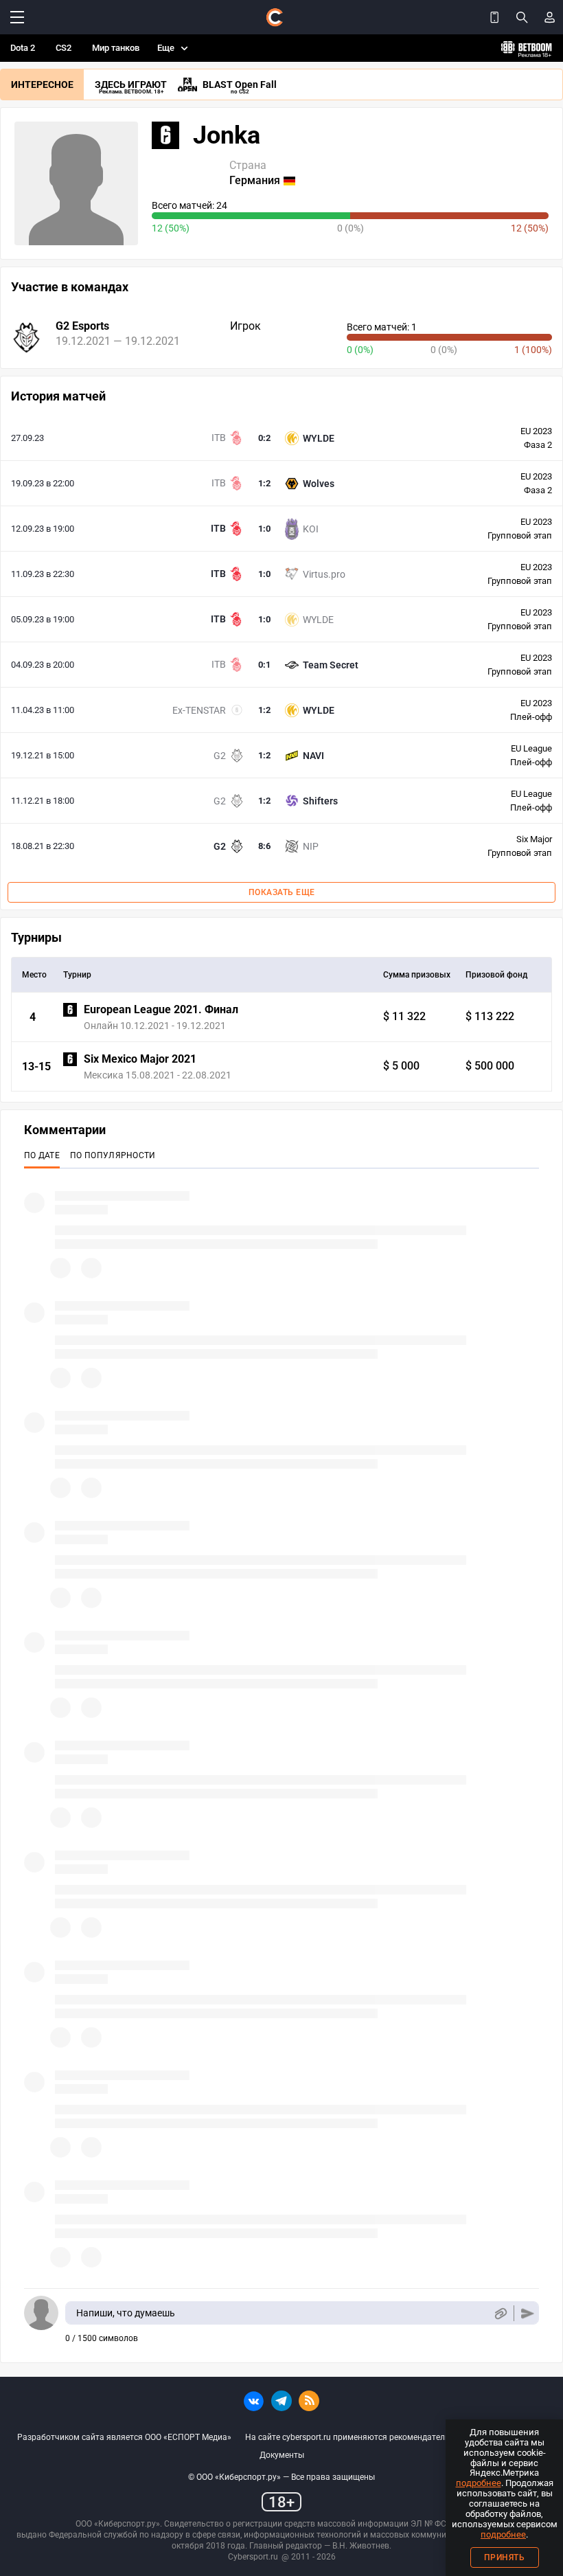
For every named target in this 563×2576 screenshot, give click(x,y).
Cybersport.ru (253, 2557)
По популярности (113, 1155)
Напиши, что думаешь (126, 2313)
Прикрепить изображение (500, 2313)
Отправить (528, 2313)
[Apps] (494, 17)
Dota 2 (23, 48)
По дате (42, 1155)
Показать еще (282, 892)
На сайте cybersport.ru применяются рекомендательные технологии (378, 2437)
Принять (505, 2557)
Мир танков (116, 48)
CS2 (64, 48)
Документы (282, 2455)
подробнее (479, 2483)
